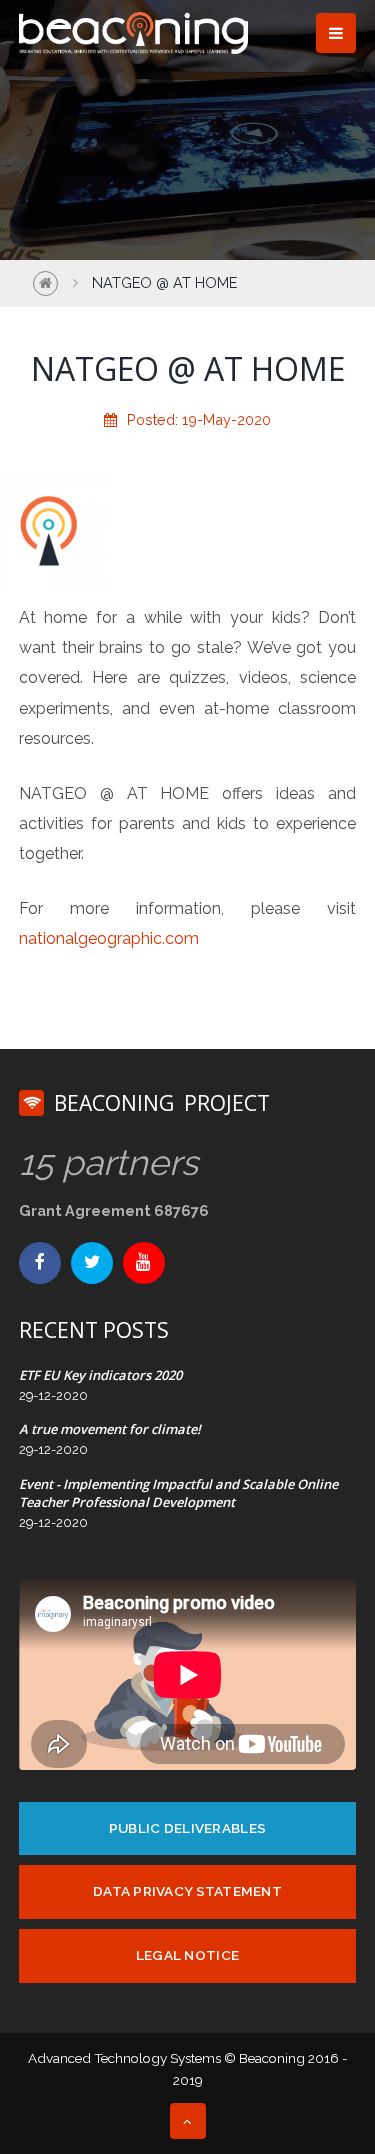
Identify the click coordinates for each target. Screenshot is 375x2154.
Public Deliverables (187, 1828)
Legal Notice (187, 1955)
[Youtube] (144, 1263)
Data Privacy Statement (187, 1891)
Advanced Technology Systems (124, 2058)
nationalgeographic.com (109, 938)
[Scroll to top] (188, 2121)
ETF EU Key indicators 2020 (100, 1375)
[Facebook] (40, 1263)
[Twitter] (92, 1263)
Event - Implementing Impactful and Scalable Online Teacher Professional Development (178, 1493)
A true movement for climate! (110, 1429)
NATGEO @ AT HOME (164, 282)
